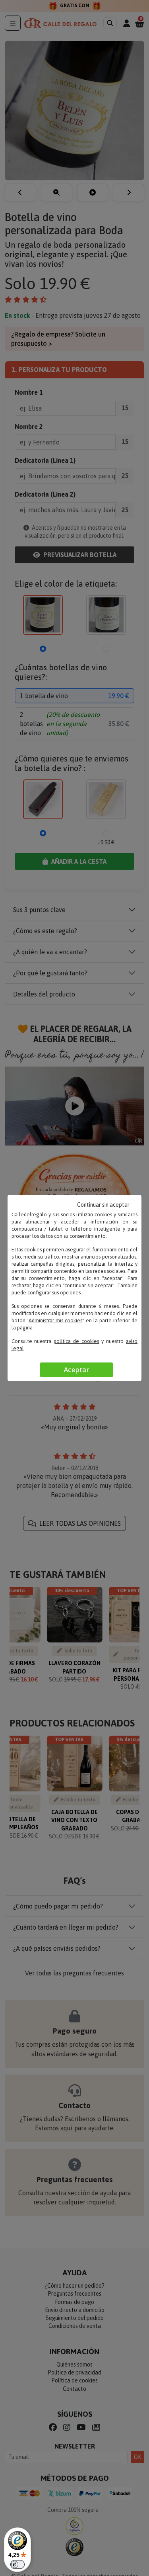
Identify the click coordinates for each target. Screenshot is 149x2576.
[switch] (17, 2564)
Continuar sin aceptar (103, 1205)
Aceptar (76, 1370)
